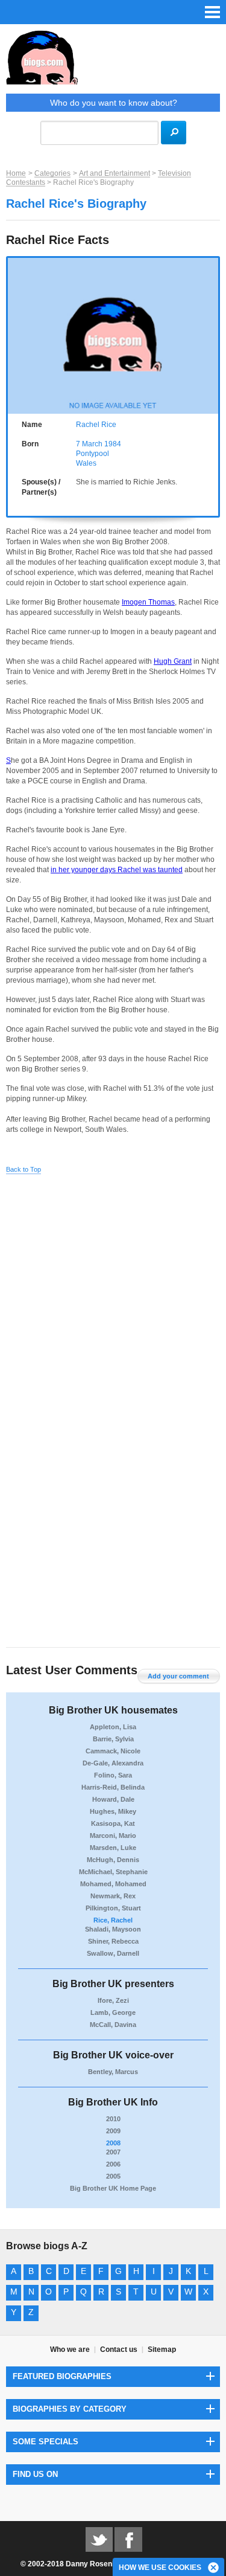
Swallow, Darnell (113, 1953)
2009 (113, 2131)
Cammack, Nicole (113, 1751)
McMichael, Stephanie (113, 1872)
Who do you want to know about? (114, 103)
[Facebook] (128, 2539)
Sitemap (162, 2350)
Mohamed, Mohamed (113, 1884)
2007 (113, 2152)
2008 (113, 2143)
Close (214, 2568)
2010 (113, 2119)
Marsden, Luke (113, 1848)
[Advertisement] (113, 1298)
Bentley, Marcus (113, 2072)
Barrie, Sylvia (113, 1739)
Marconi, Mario (113, 1836)
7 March (89, 444)
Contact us (119, 2350)
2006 (113, 2164)
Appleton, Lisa (113, 1727)
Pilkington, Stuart (113, 1908)
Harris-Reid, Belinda (113, 1787)
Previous (13, 333)
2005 (113, 2176)
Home (16, 173)
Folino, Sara (113, 1775)
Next (213, 333)
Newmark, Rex (113, 1896)
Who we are (70, 2350)
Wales (86, 463)
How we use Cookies (160, 2568)
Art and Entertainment (115, 173)
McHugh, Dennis (113, 1860)
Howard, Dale (113, 1799)
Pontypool (93, 454)
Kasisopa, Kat (113, 1823)
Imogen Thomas (148, 602)
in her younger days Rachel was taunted (117, 870)
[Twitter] (99, 2539)
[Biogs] (113, 62)
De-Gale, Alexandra (113, 1763)
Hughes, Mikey (113, 1811)
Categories (52, 173)
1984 (113, 444)
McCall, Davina (113, 2025)
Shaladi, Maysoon (113, 1929)
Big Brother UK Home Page (113, 2188)
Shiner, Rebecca (113, 1941)
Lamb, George (113, 2012)
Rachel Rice (96, 425)
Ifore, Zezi (113, 2000)
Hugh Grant (173, 661)
